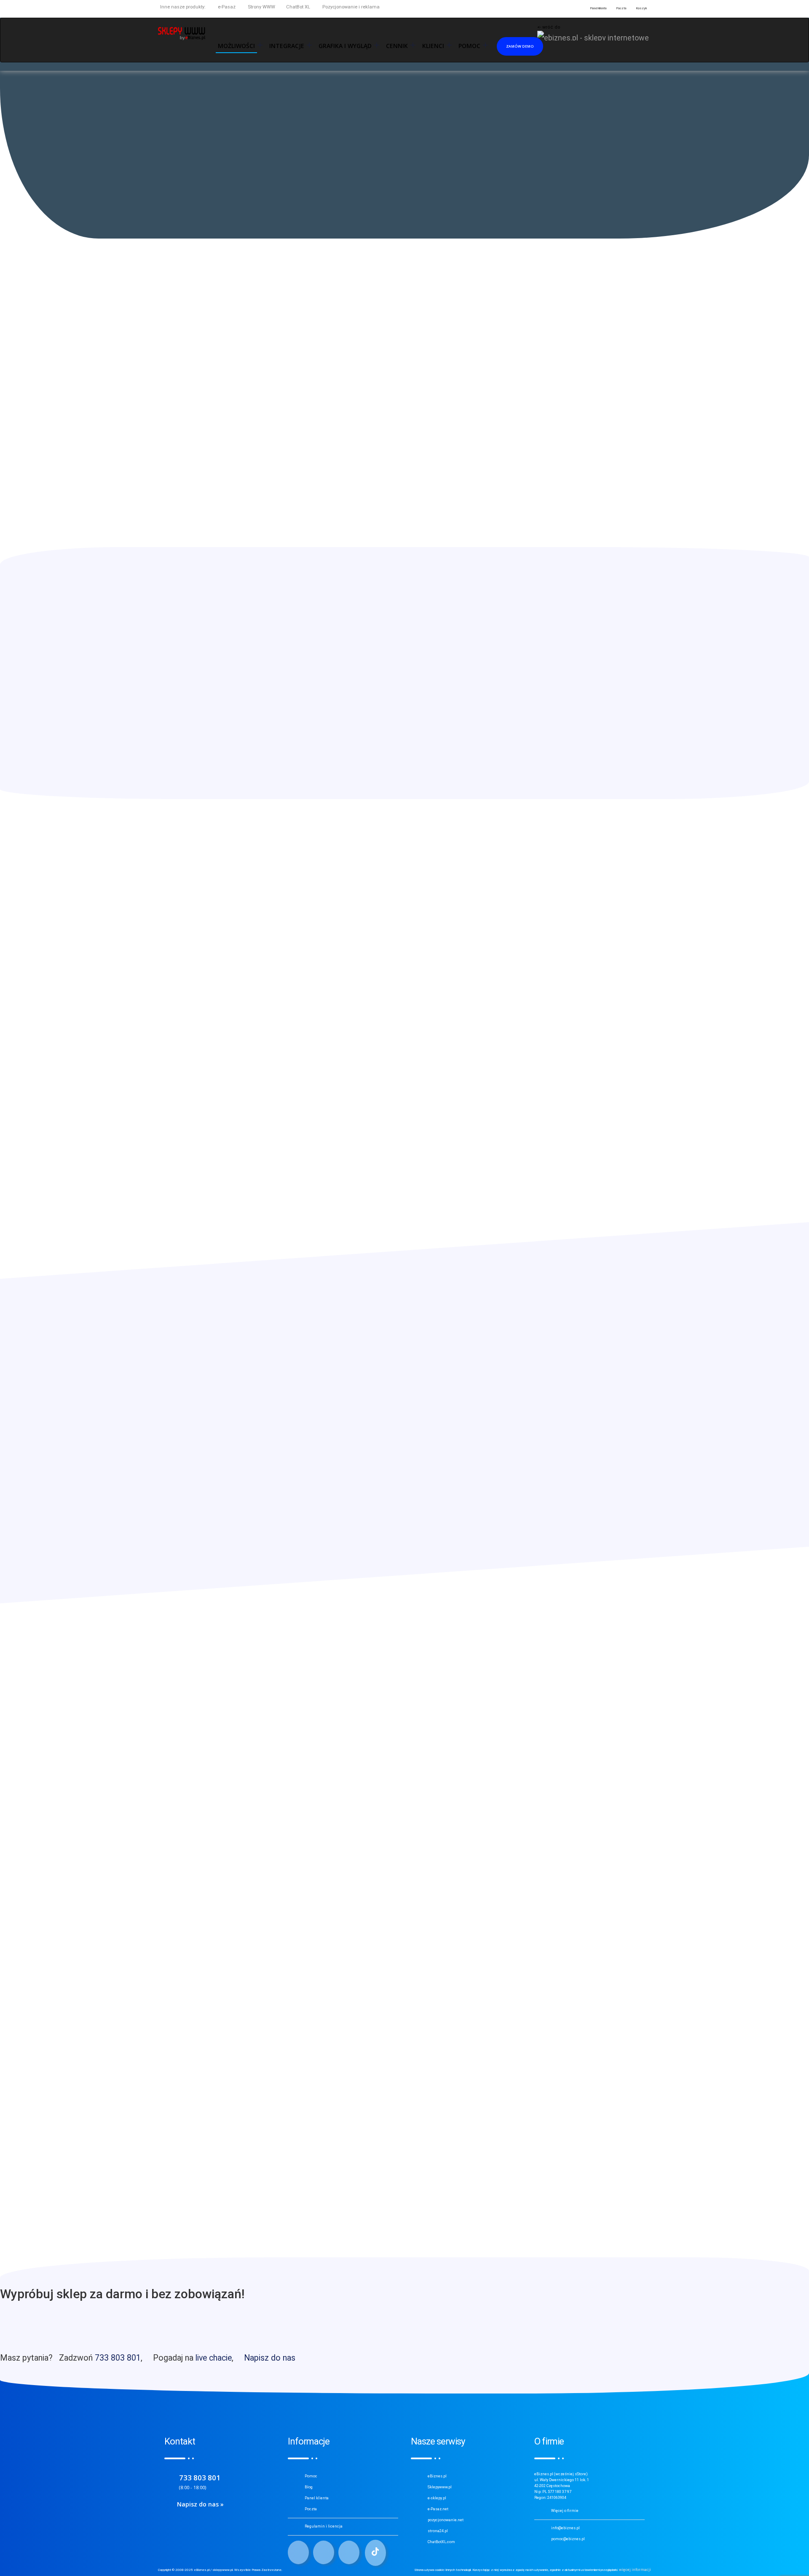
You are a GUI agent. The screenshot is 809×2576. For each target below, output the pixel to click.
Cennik (397, 46)
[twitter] (324, 2552)
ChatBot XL (298, 7)
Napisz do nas (270, 2358)
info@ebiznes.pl (565, 2528)
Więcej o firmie (565, 2511)
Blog (309, 2487)
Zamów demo (520, 46)
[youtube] (349, 2552)
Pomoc (311, 2476)
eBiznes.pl (437, 2476)
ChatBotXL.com (441, 2542)
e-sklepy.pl (437, 2498)
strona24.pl (438, 2531)
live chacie (214, 2358)
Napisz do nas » (200, 2504)
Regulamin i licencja (324, 2526)
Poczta (311, 2509)
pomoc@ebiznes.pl (568, 2539)
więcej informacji (635, 2570)
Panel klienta (317, 2498)
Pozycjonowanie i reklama (350, 7)
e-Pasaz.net (438, 2509)
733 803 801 (118, 2358)
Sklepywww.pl (440, 2487)
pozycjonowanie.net (446, 2520)
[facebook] (298, 2552)
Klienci (433, 46)
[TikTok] (375, 2553)
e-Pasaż (226, 7)
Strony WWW (261, 7)
